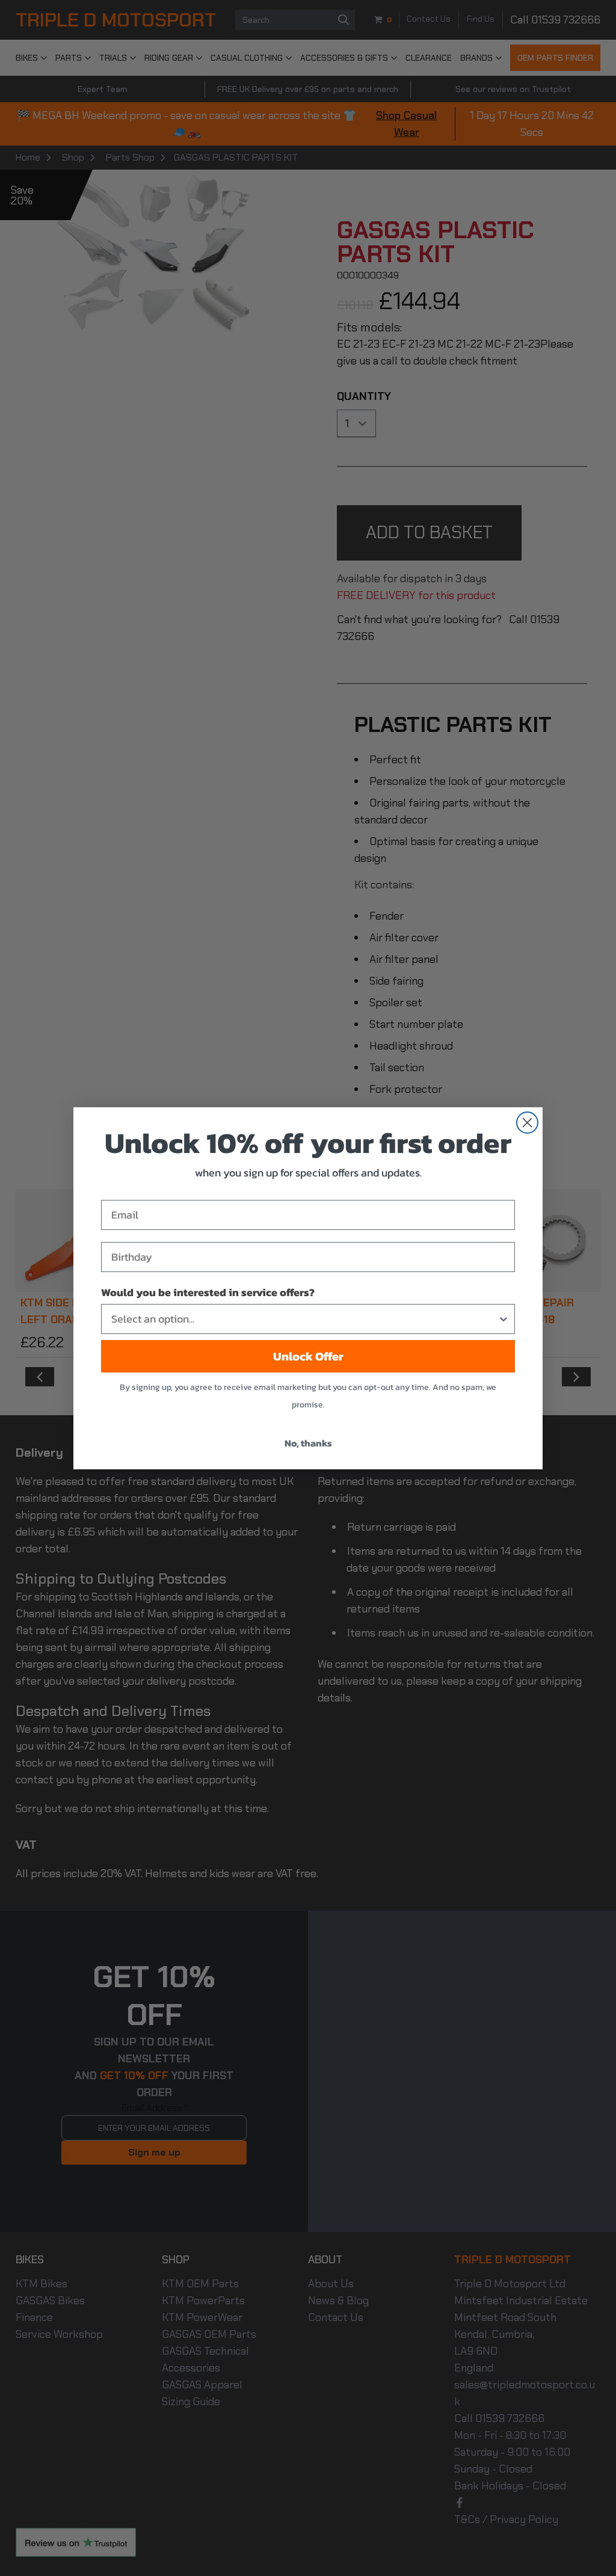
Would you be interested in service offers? (208, 1292)
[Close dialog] (527, 1123)
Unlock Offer (308, 1356)
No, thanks (308, 1443)
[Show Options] (504, 1319)
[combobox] (304, 1319)
